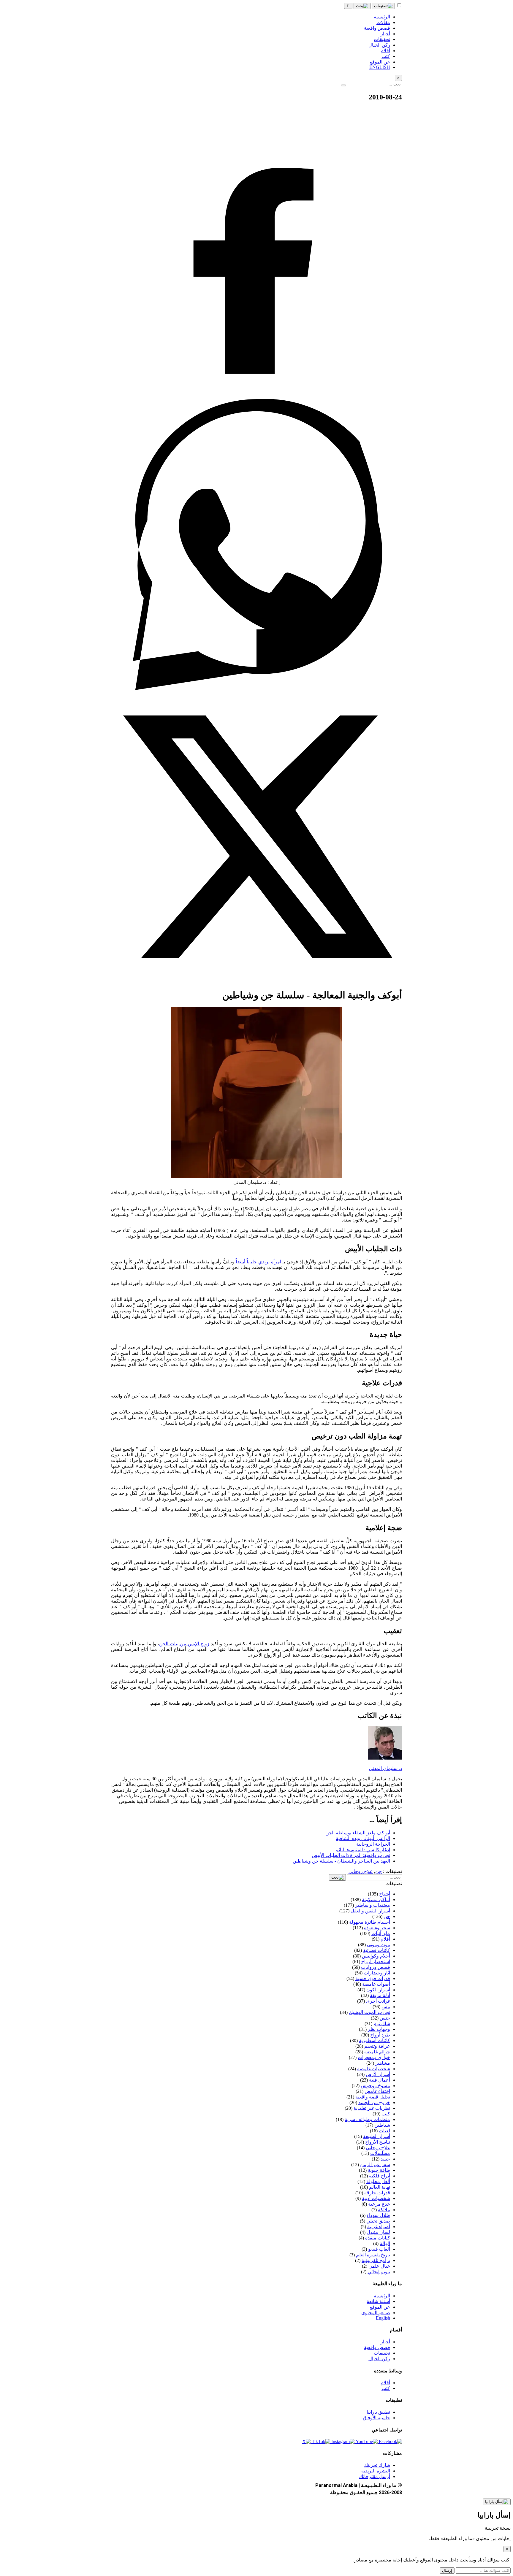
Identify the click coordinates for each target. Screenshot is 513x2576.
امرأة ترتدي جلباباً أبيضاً (258, 1262)
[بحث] (362, 6)
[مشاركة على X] (256, 980)
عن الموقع (380, 2307)
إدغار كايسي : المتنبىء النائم (363, 1850)
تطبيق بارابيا (378, 2412)
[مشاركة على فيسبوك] (256, 396)
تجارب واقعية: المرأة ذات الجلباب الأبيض (351, 1855)
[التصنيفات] (383, 6)
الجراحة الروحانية (373, 1844)
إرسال (447, 2571)
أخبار (385, 2342)
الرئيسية (382, 2296)
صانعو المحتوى (376, 2313)
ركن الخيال (379, 2359)
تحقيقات (382, 2353)
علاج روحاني (361, 1871)
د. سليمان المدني (385, 1768)
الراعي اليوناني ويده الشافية (363, 1838)
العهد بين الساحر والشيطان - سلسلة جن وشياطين (341, 1861)
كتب (386, 2388)
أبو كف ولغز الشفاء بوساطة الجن (358, 1833)
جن (379, 1871)
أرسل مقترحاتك (375, 2476)
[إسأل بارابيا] (497, 2502)
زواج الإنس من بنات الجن (184, 1644)
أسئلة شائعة (378, 2301)
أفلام (385, 2383)
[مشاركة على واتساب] (256, 688)
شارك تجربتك (377, 2465)
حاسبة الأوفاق (376, 2418)
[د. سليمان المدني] (385, 1758)
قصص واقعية (377, 2347)
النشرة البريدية (376, 2471)
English (383, 2318)
